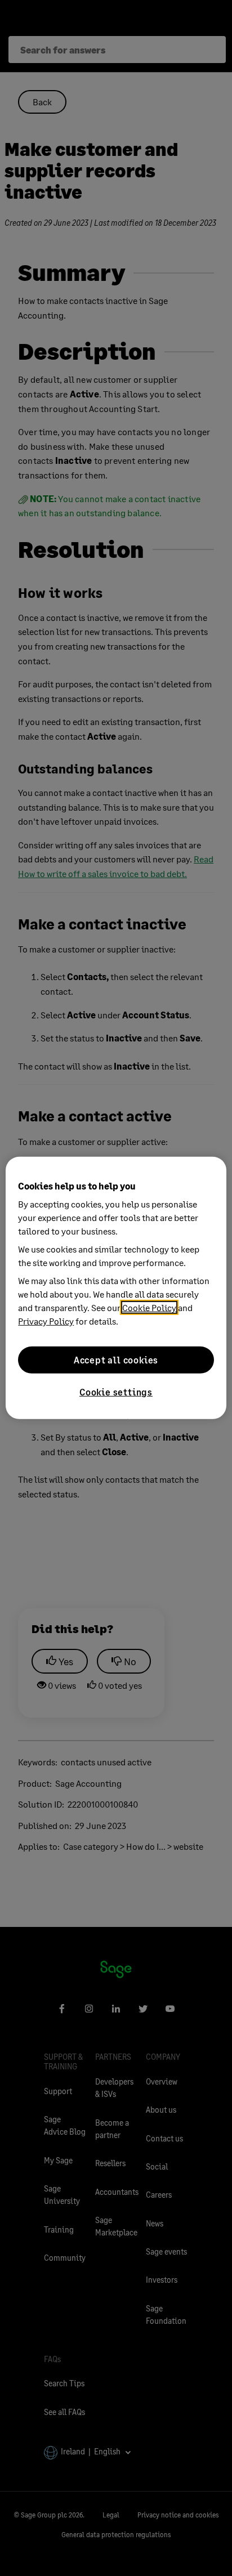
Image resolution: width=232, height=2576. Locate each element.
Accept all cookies (116, 1360)
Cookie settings (116, 1392)
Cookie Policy (149, 1307)
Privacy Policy (46, 1321)
